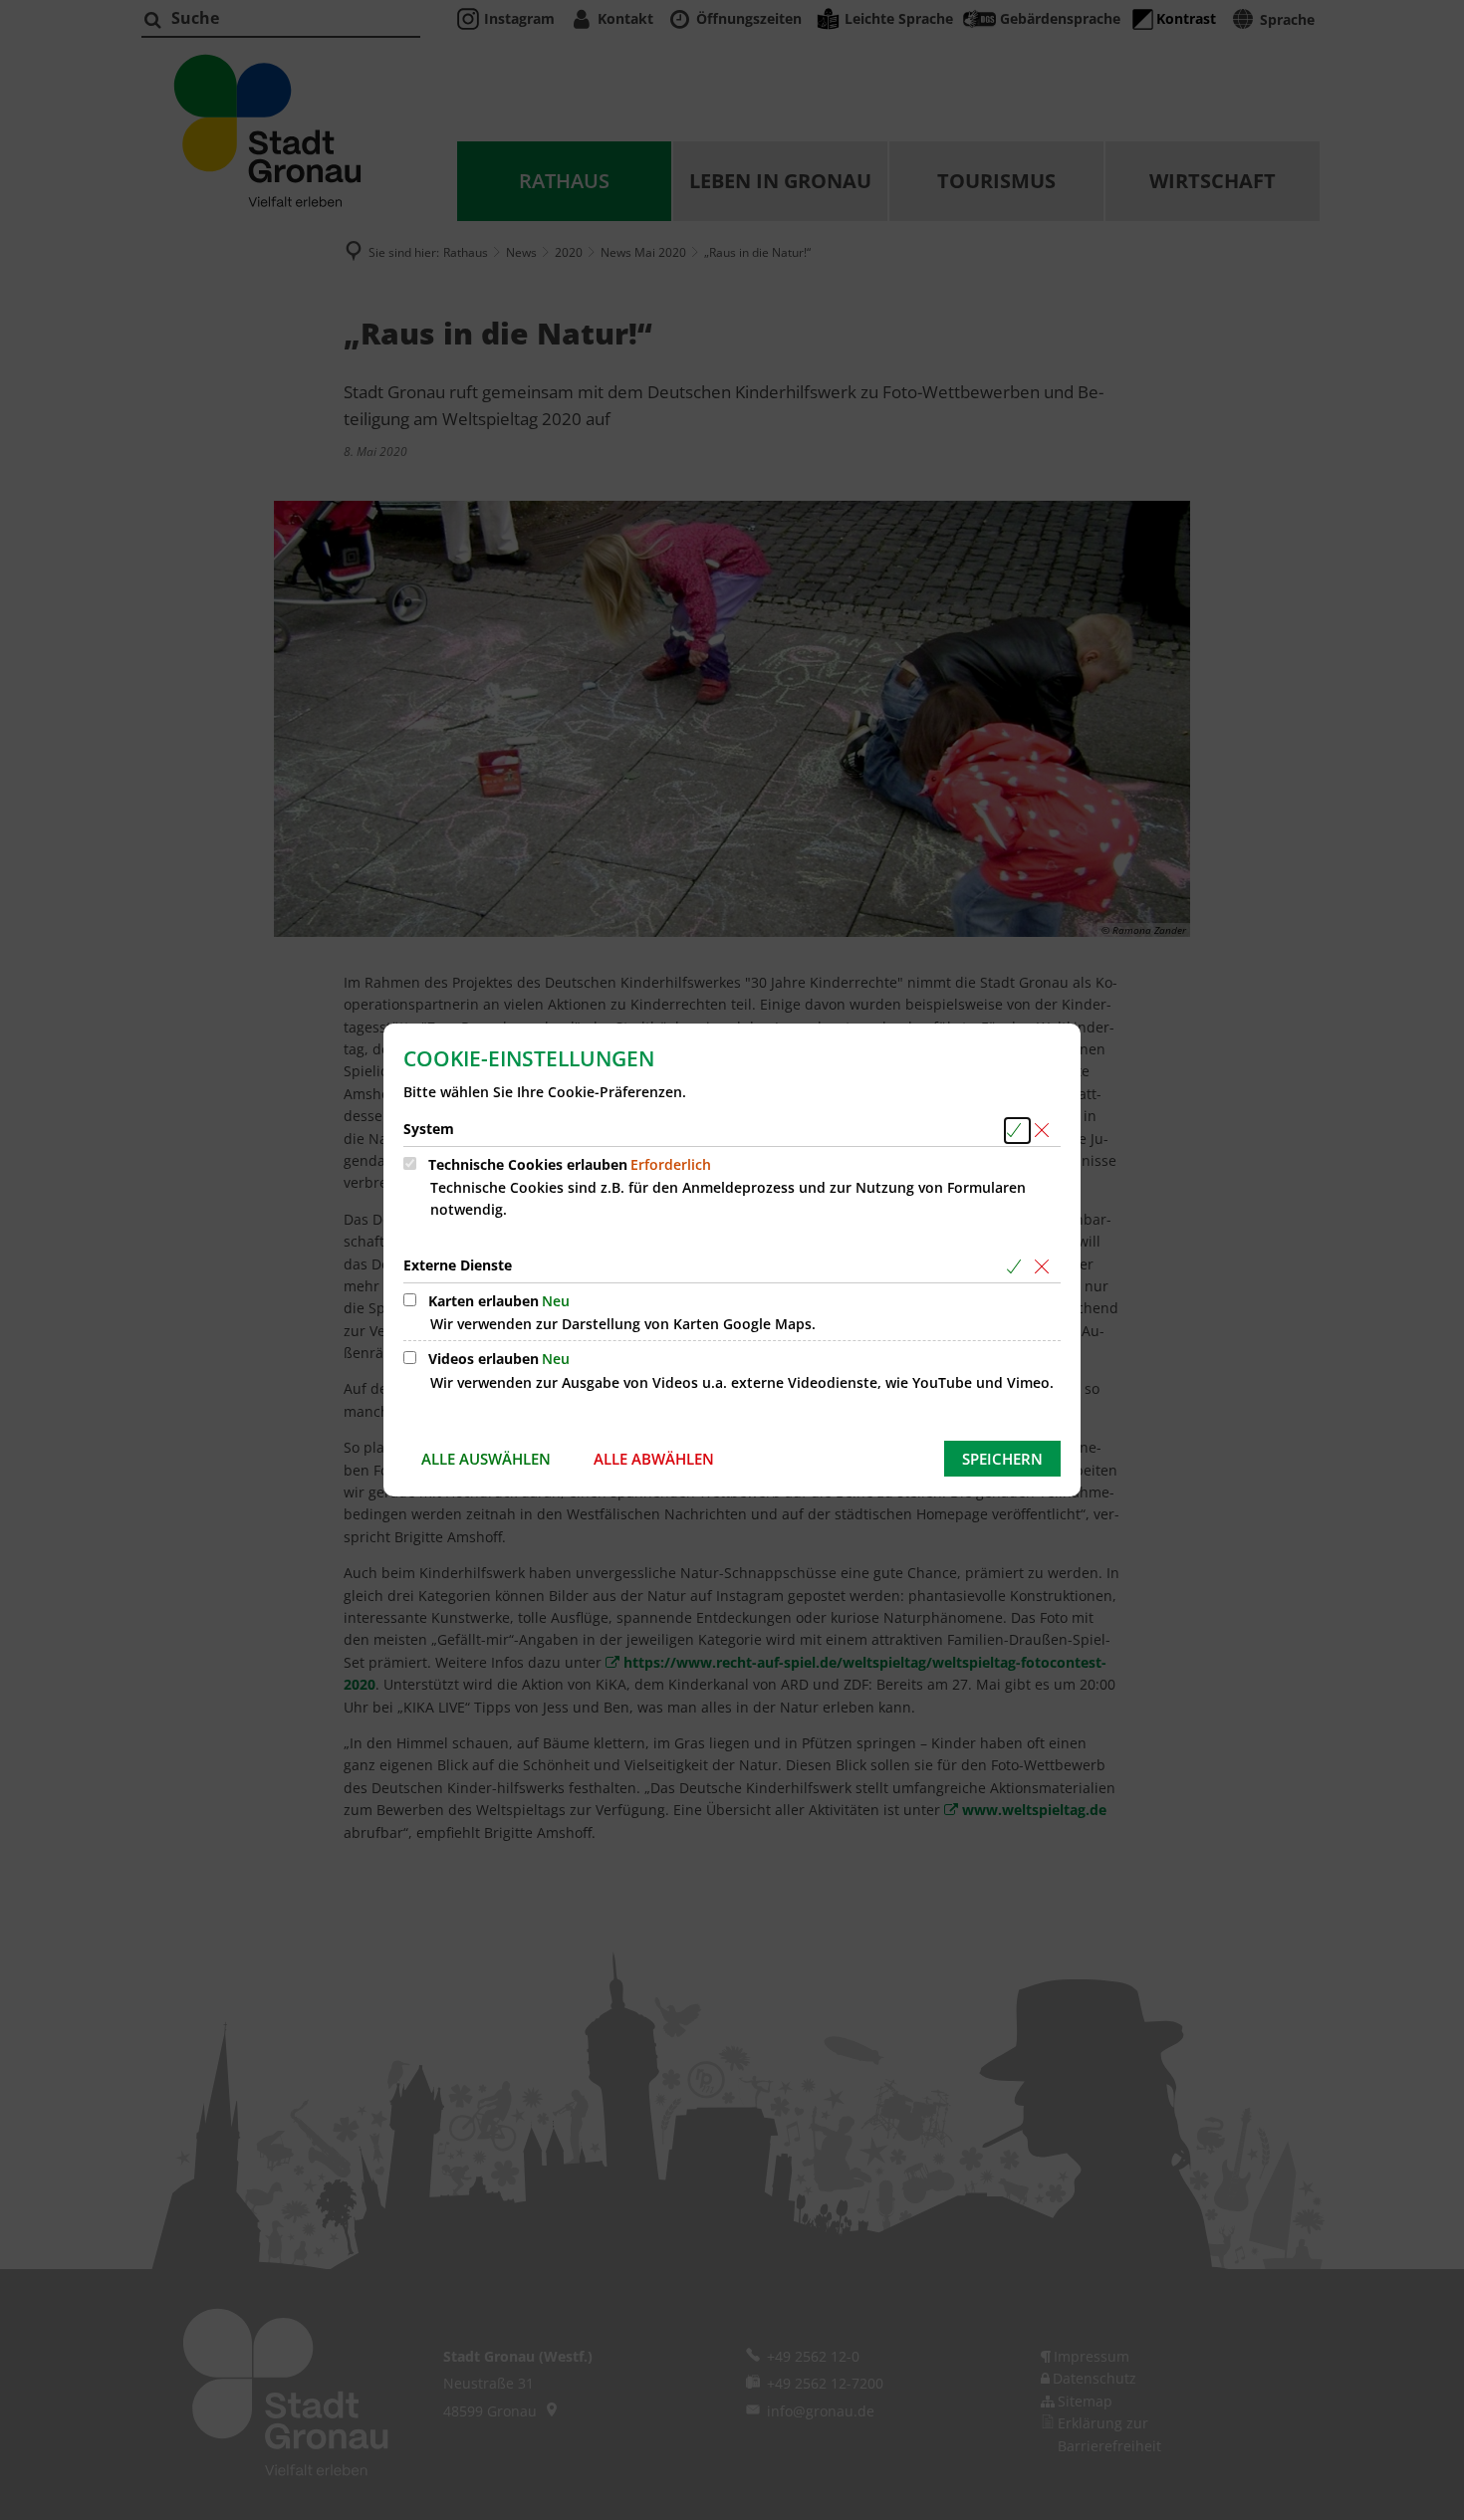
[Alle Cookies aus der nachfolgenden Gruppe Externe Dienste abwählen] (1045, 1267)
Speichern (1002, 1459)
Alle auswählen (486, 1459)
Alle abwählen (654, 1459)
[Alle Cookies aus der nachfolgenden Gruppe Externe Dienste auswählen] (1017, 1267)
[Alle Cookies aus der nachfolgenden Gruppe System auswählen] (1017, 1131)
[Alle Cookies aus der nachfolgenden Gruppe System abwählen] (1045, 1131)
